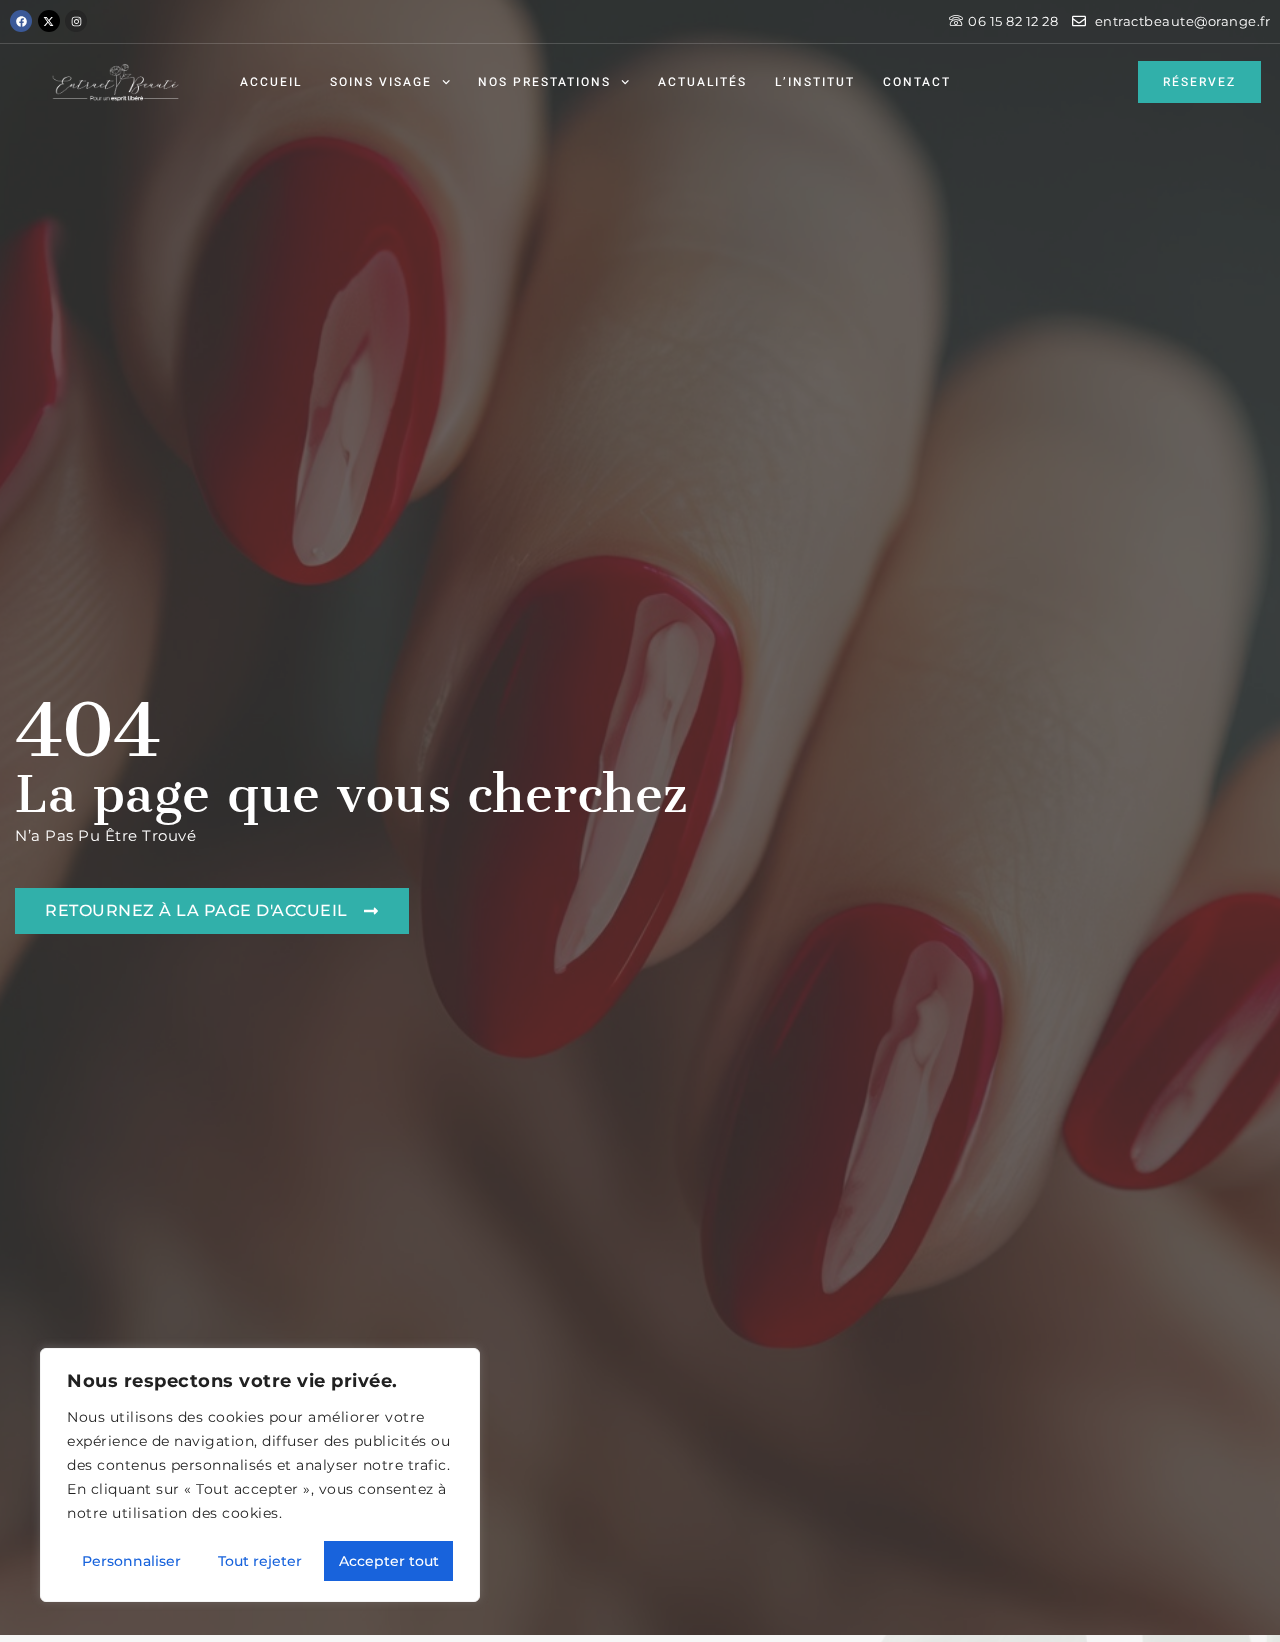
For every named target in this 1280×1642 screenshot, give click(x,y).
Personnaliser (131, 1561)
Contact (917, 82)
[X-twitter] (49, 21)
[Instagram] (76, 21)
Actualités (702, 82)
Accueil (271, 82)
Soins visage (381, 82)
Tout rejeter (260, 1561)
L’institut (815, 82)
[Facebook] (21, 21)
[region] (260, 1475)
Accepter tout (389, 1561)
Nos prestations (544, 82)
